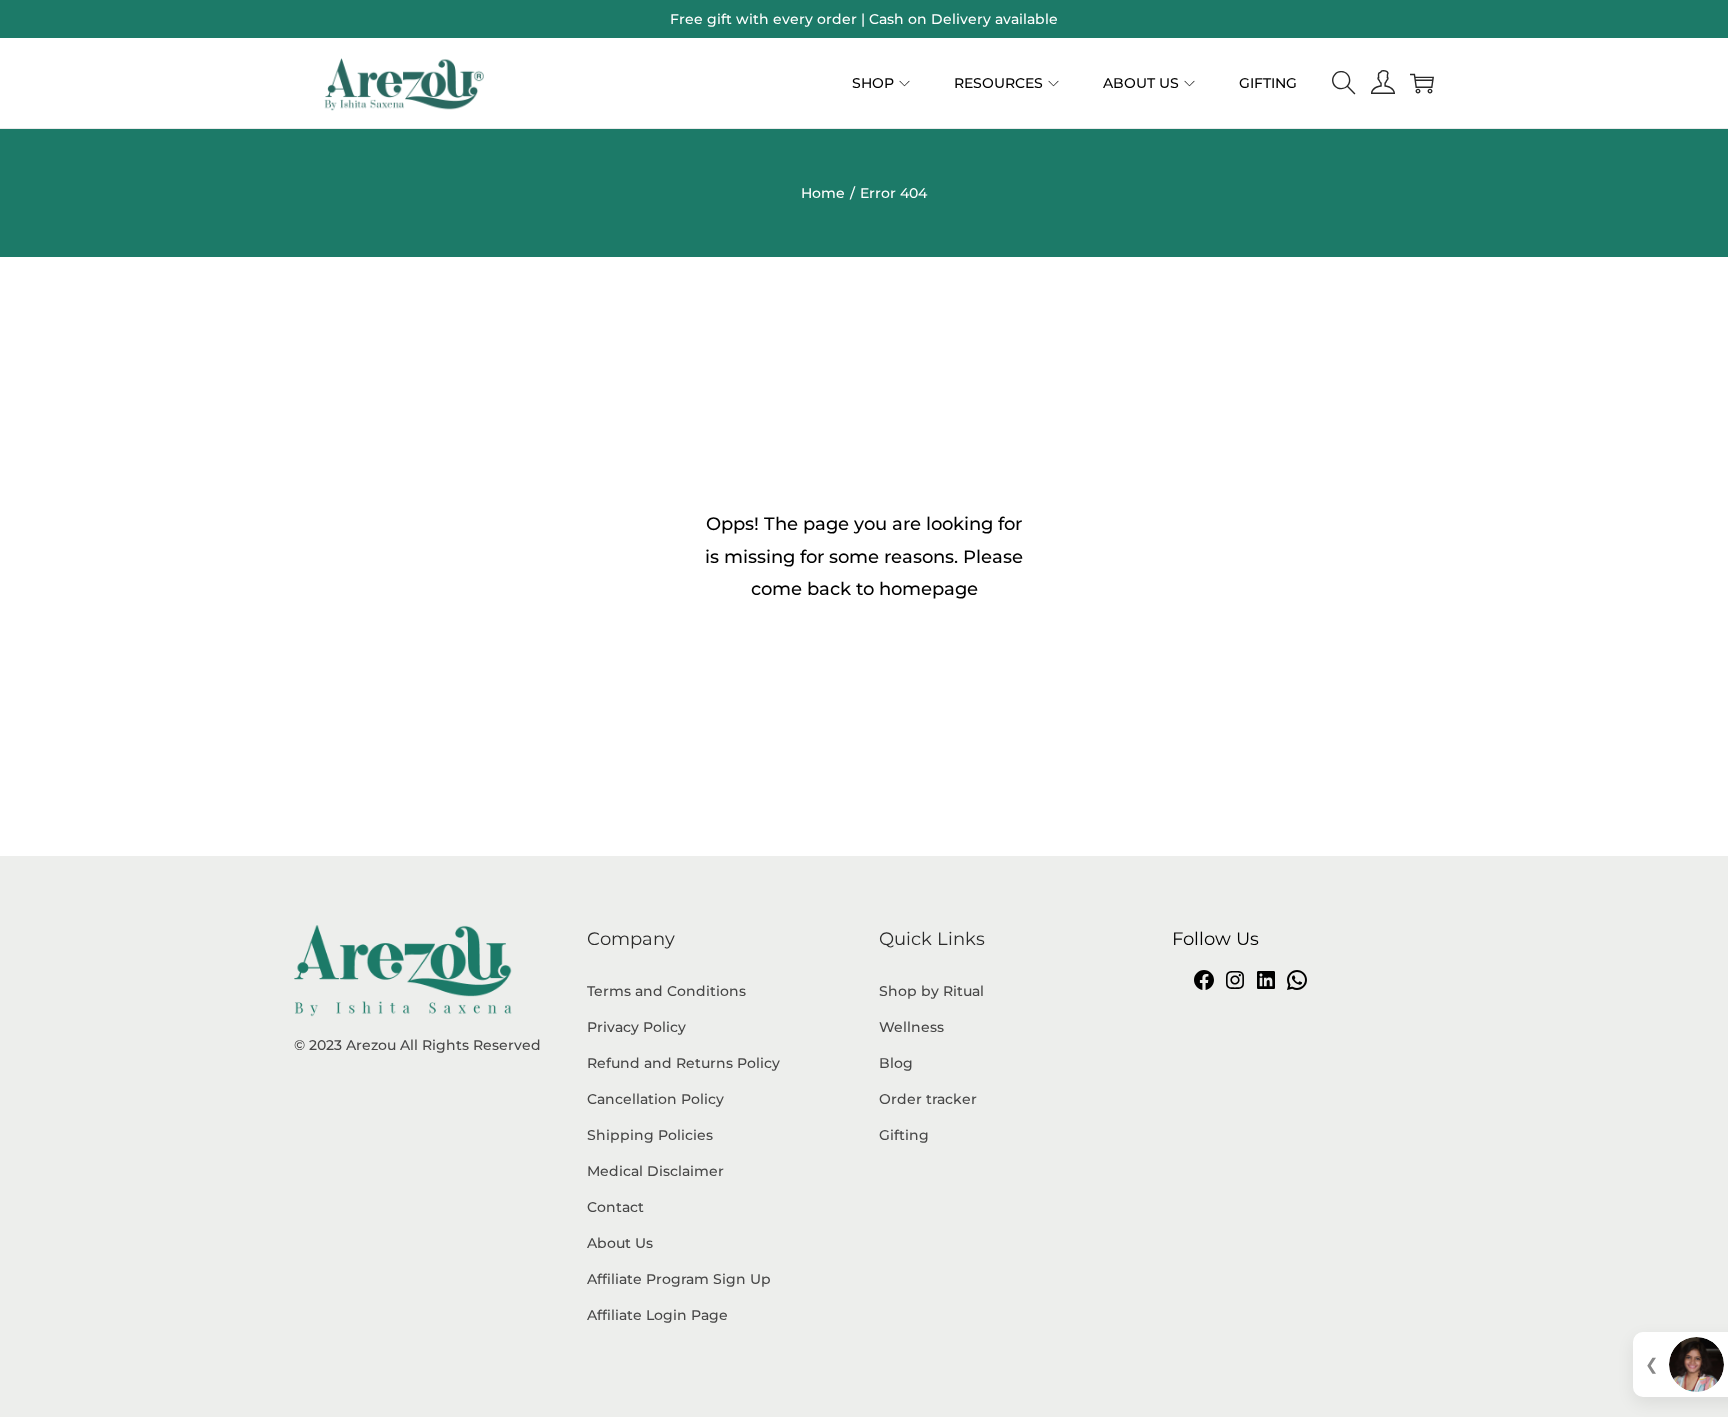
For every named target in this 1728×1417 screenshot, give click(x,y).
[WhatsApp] (1297, 987)
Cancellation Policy (655, 1099)
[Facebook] (1204, 987)
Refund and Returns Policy (683, 1063)
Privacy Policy (636, 1027)
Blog (896, 1063)
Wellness (911, 1027)
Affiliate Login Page (657, 1315)
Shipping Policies (650, 1135)
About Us (620, 1243)
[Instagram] (1235, 987)
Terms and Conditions (666, 991)
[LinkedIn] (1266, 987)
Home (823, 193)
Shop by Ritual (931, 991)
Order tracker (928, 1099)
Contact (615, 1207)
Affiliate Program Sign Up (679, 1279)
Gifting (904, 1135)
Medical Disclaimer (655, 1171)
